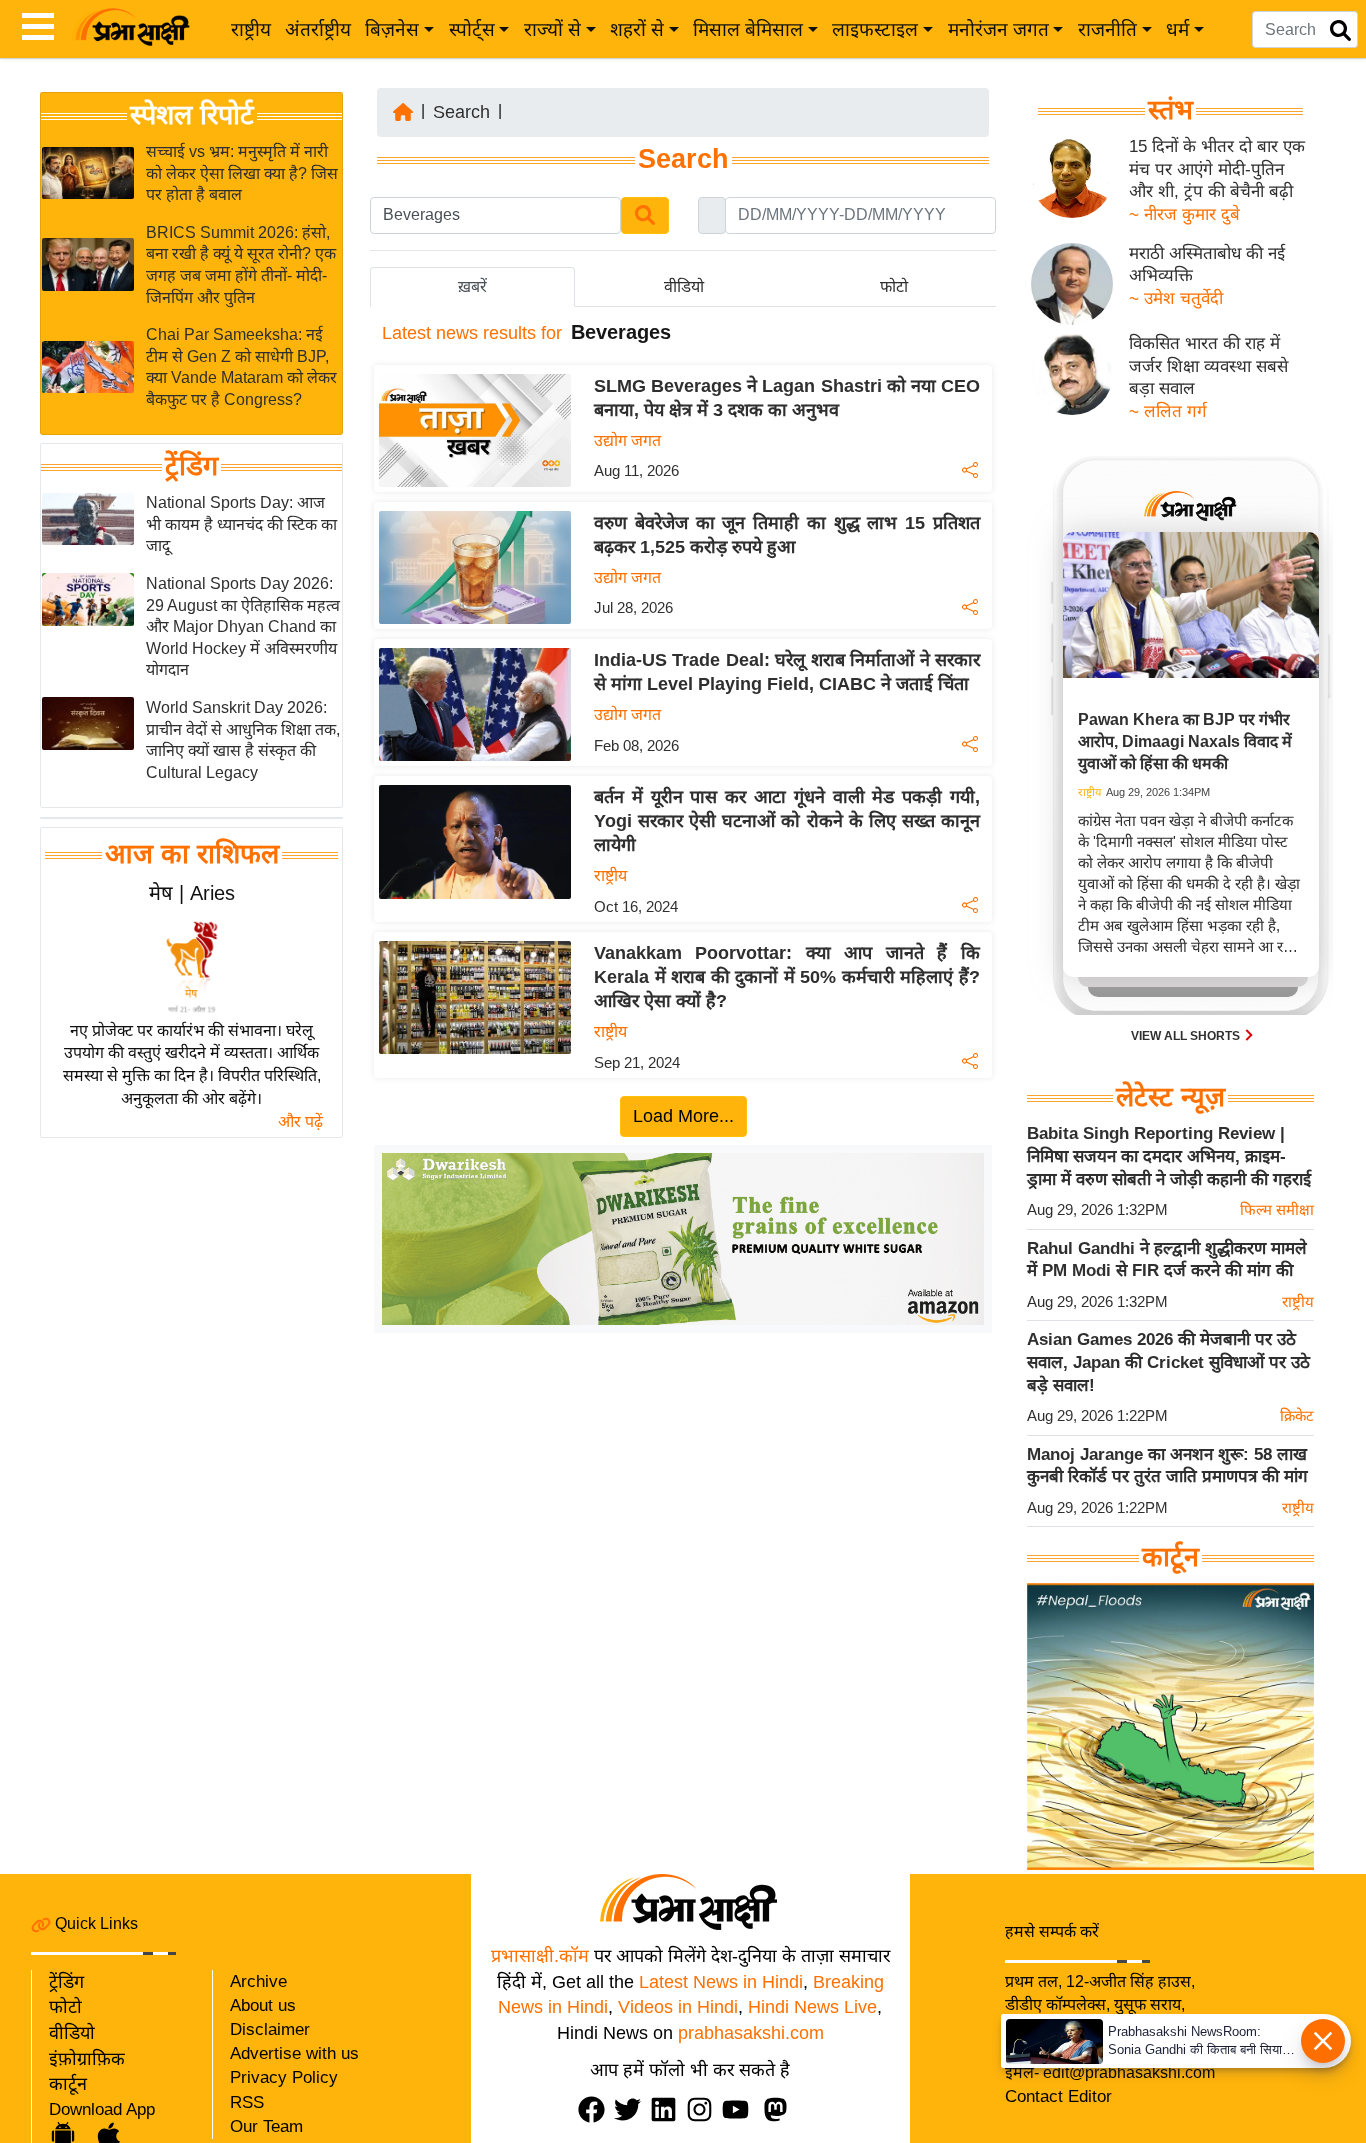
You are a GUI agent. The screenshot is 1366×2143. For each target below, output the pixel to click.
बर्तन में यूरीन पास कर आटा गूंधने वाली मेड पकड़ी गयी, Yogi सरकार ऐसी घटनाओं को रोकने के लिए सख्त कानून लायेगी (787, 821)
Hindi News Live (812, 2007)
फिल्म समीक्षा (1277, 1209)
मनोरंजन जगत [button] (998, 29)
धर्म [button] (1177, 29)
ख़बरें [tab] (472, 286)
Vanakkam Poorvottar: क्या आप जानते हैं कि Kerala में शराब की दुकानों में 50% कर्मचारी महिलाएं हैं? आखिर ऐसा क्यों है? (787, 977)
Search (461, 112)
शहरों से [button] (637, 29)
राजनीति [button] (1107, 29)
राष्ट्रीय (251, 29)
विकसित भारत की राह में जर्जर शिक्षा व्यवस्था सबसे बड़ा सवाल (1208, 366)
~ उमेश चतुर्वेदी (1176, 298)
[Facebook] (596, 2109)
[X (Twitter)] (632, 2109)
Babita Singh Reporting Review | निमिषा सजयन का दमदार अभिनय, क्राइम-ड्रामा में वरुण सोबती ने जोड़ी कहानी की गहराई (1169, 1156)
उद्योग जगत (627, 440)
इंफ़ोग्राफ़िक (87, 2059)
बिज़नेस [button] (392, 29)
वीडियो (72, 2033)
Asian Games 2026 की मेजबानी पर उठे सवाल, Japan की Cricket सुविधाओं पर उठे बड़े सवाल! (1168, 1362)
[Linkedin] (668, 2109)
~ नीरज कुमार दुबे (1184, 214)
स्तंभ (1170, 110)
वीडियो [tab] (684, 286)
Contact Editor (1058, 2096)
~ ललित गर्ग (1168, 411)
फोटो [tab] (894, 286)
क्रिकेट (1297, 1415)
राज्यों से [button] (552, 29)
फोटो (65, 2007)
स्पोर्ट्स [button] (472, 29)
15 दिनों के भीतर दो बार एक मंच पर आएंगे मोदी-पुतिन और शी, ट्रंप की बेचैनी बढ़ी (1217, 169)
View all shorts (1187, 1036)
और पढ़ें (300, 1121)
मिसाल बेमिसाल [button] (748, 29)
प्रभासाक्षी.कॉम (540, 1956)
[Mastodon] (780, 2109)
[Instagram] (704, 2109)
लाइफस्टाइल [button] (875, 29)
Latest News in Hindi (721, 1982)
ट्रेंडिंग (191, 467)
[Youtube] (740, 2109)
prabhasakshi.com (751, 2033)
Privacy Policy (284, 2077)
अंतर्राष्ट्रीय (318, 29)
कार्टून (68, 2084)
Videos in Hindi (678, 2007)
